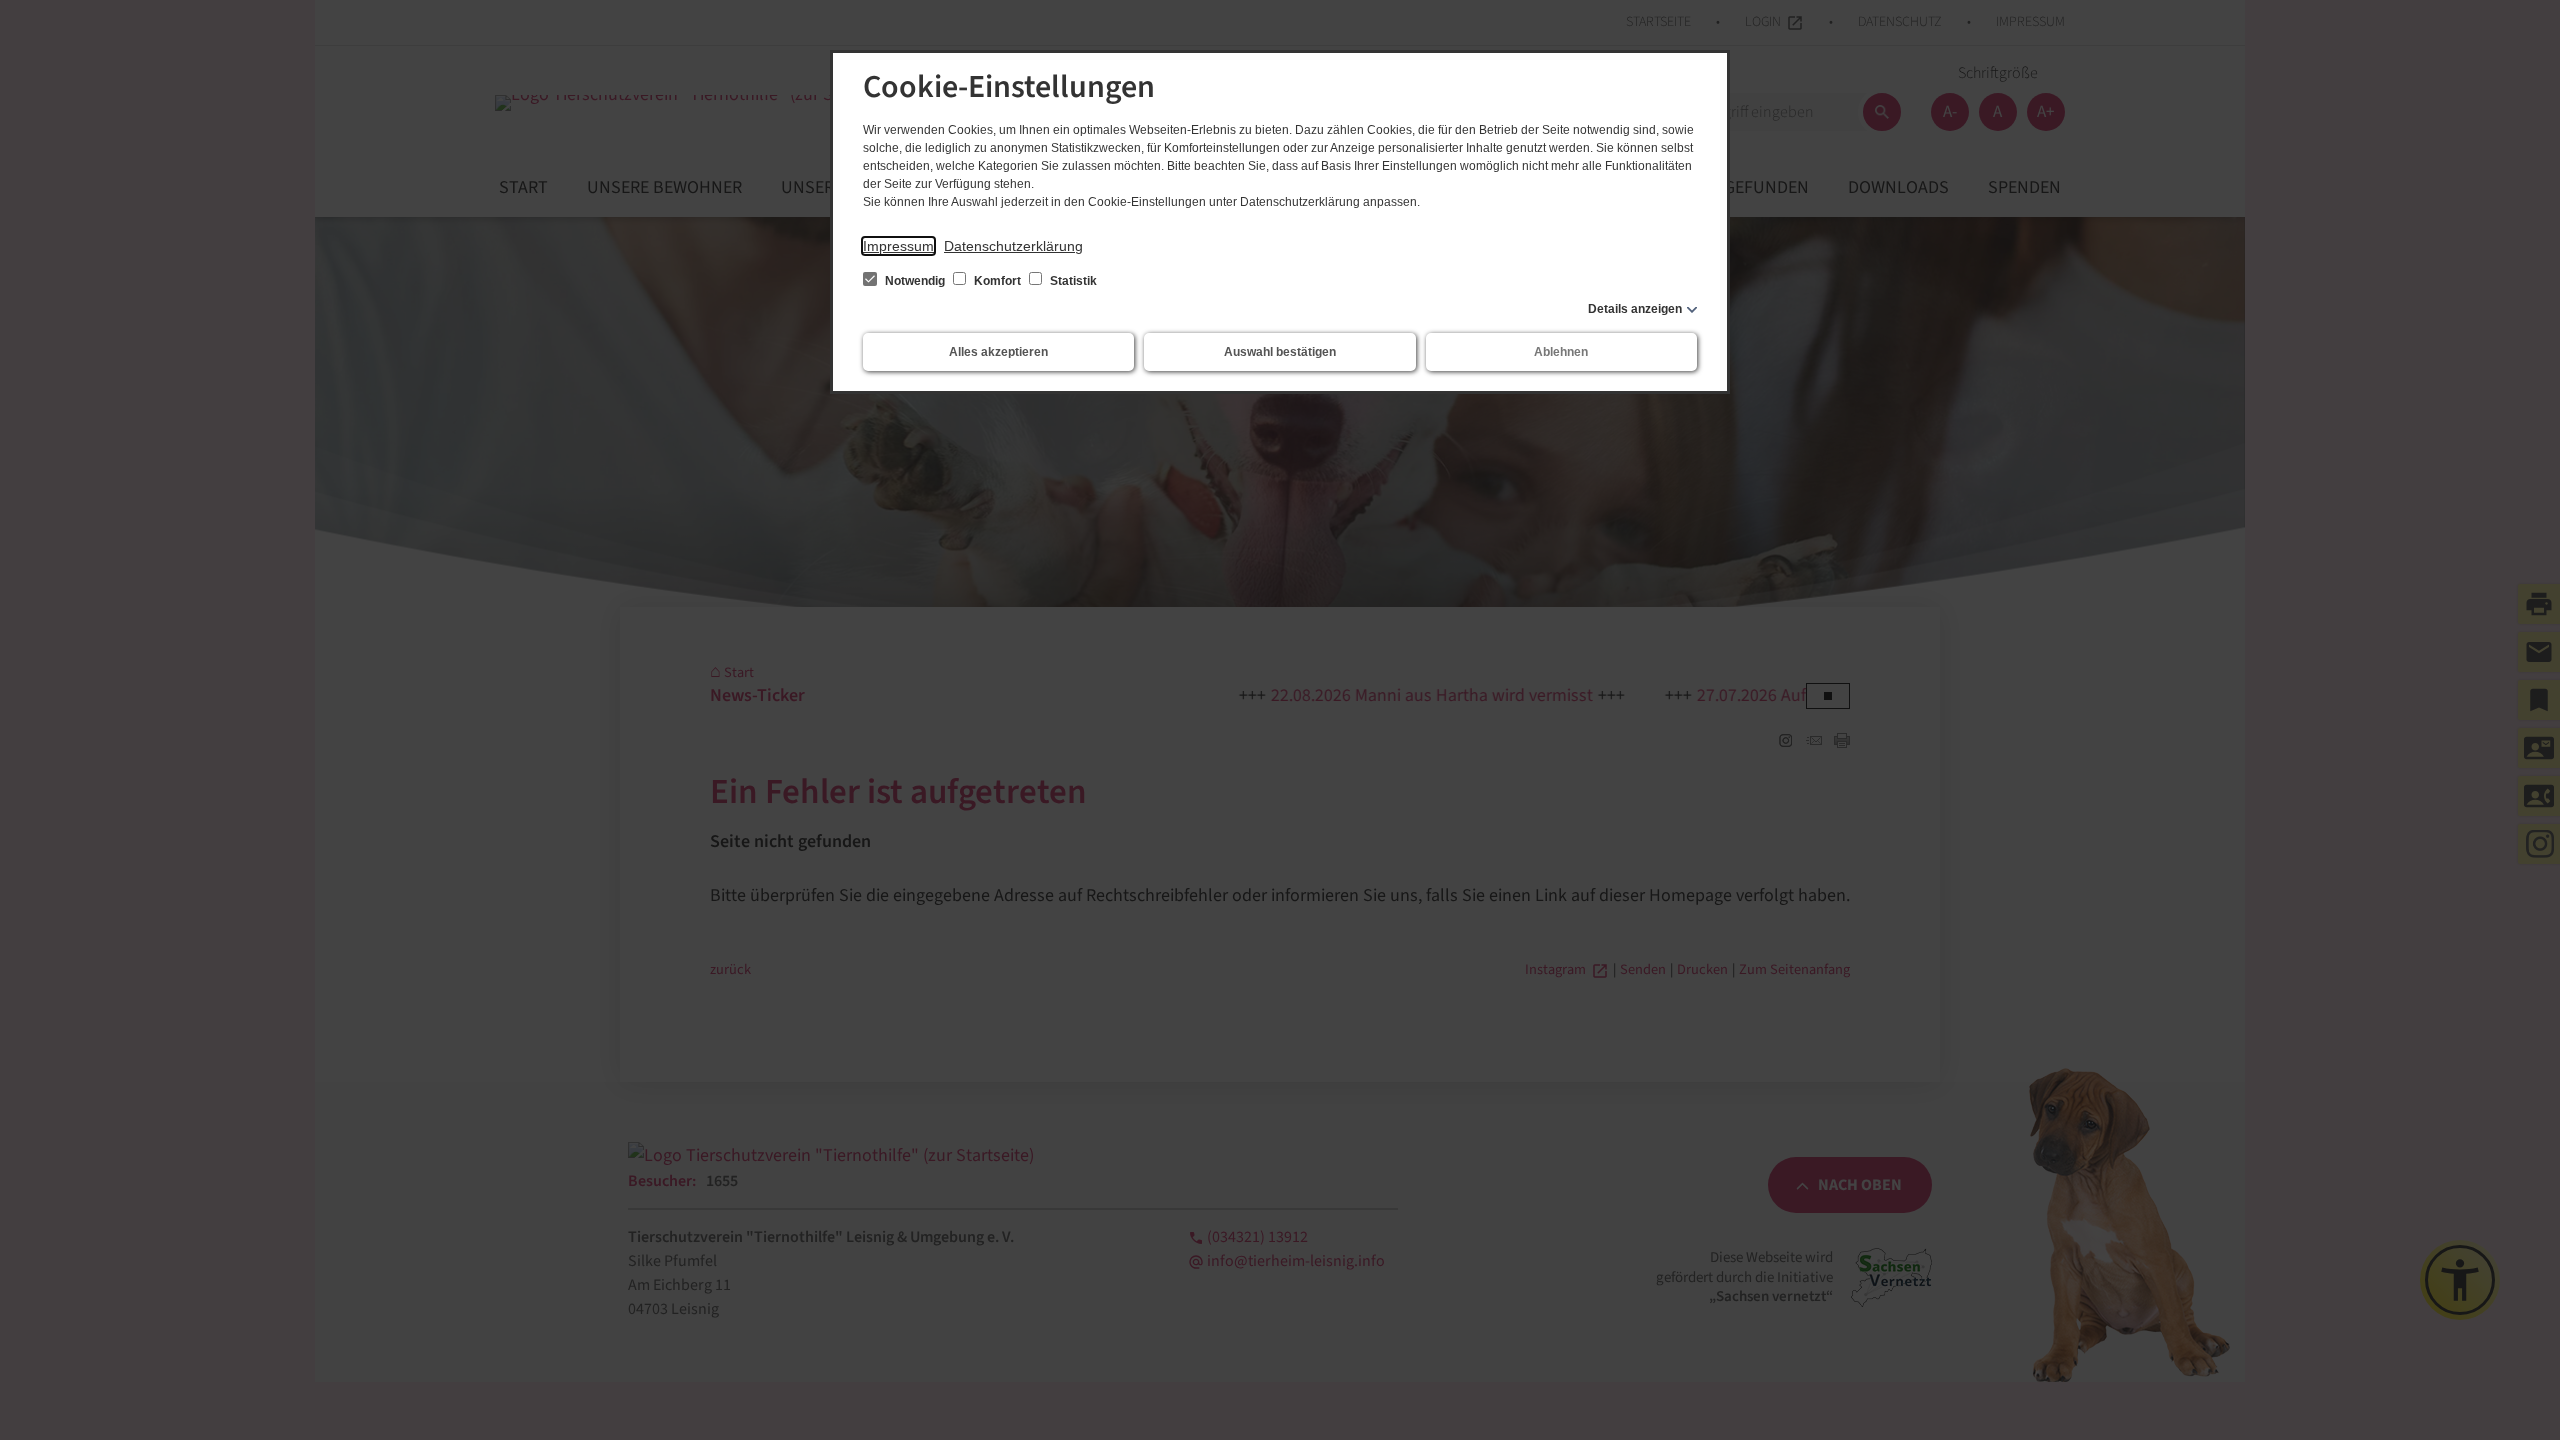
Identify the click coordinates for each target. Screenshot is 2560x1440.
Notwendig (915, 281)
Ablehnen (1561, 352)
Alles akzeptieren (998, 352)
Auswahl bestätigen (1280, 352)
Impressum (898, 246)
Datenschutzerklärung (1013, 246)
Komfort (997, 281)
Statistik (1072, 281)
